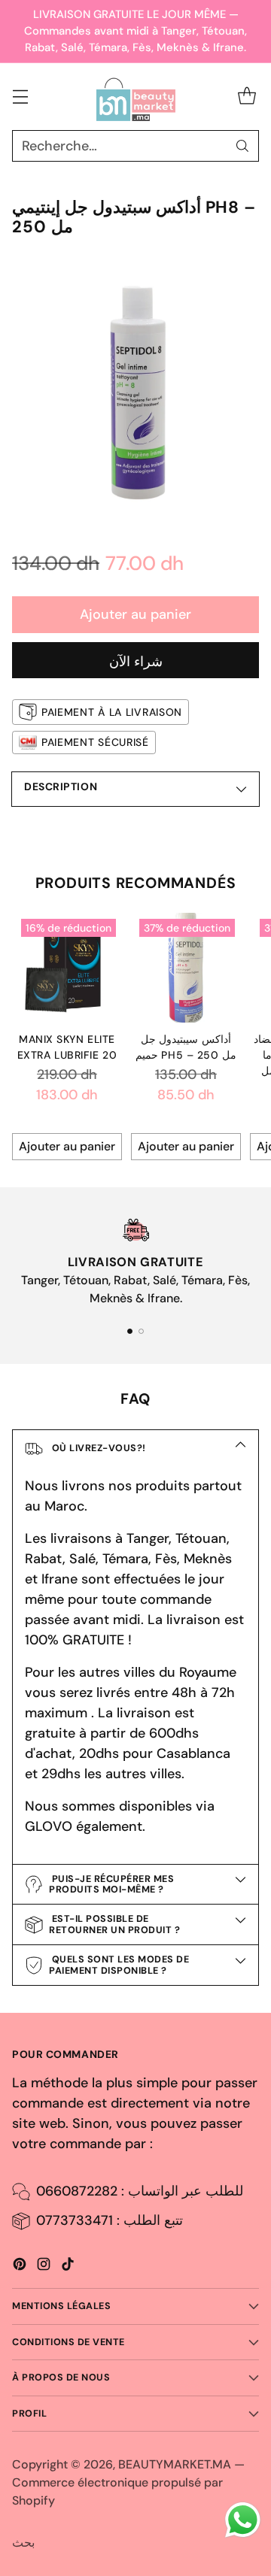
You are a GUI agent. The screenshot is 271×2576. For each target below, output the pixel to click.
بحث (23, 2543)
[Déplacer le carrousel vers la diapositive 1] (130, 1331)
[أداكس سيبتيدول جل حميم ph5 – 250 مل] (186, 968)
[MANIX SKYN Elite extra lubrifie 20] (67, 968)
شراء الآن (136, 662)
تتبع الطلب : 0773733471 (110, 2220)
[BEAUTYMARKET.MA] (136, 97)
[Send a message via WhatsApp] (243, 2520)
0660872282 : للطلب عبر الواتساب (140, 2191)
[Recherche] (242, 146)
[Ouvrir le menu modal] (20, 97)
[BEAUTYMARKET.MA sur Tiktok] (68, 2267)
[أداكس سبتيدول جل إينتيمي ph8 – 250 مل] (135, 389)
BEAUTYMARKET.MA (175, 2464)
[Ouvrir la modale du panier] (247, 97)
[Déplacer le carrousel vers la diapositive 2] (141, 1331)
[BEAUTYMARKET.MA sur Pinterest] (20, 2267)
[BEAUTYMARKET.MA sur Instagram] (44, 2267)
